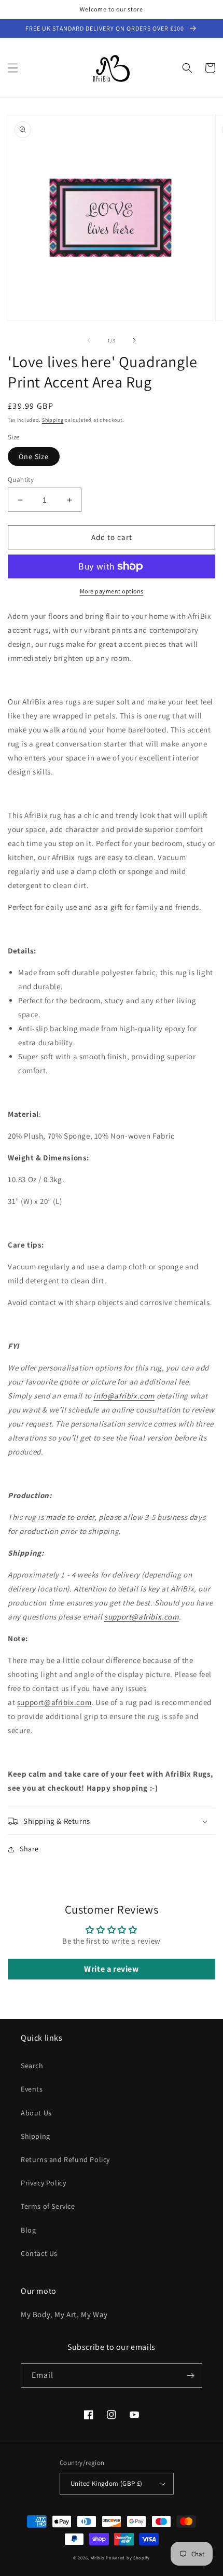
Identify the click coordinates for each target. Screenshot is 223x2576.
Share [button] (29, 1849)
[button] (13, 68)
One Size (34, 456)
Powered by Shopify (128, 2558)
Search (32, 2066)
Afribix (98, 2558)
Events (32, 2089)
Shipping (53, 420)
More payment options (112, 591)
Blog (28, 2230)
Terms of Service (48, 2206)
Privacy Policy (43, 2183)
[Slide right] (134, 340)
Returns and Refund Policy (65, 2159)
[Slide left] (89, 340)
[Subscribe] (190, 2376)
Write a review (111, 1969)
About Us (36, 2113)
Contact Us (39, 2253)
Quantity (21, 480)
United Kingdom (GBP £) (107, 2483)
